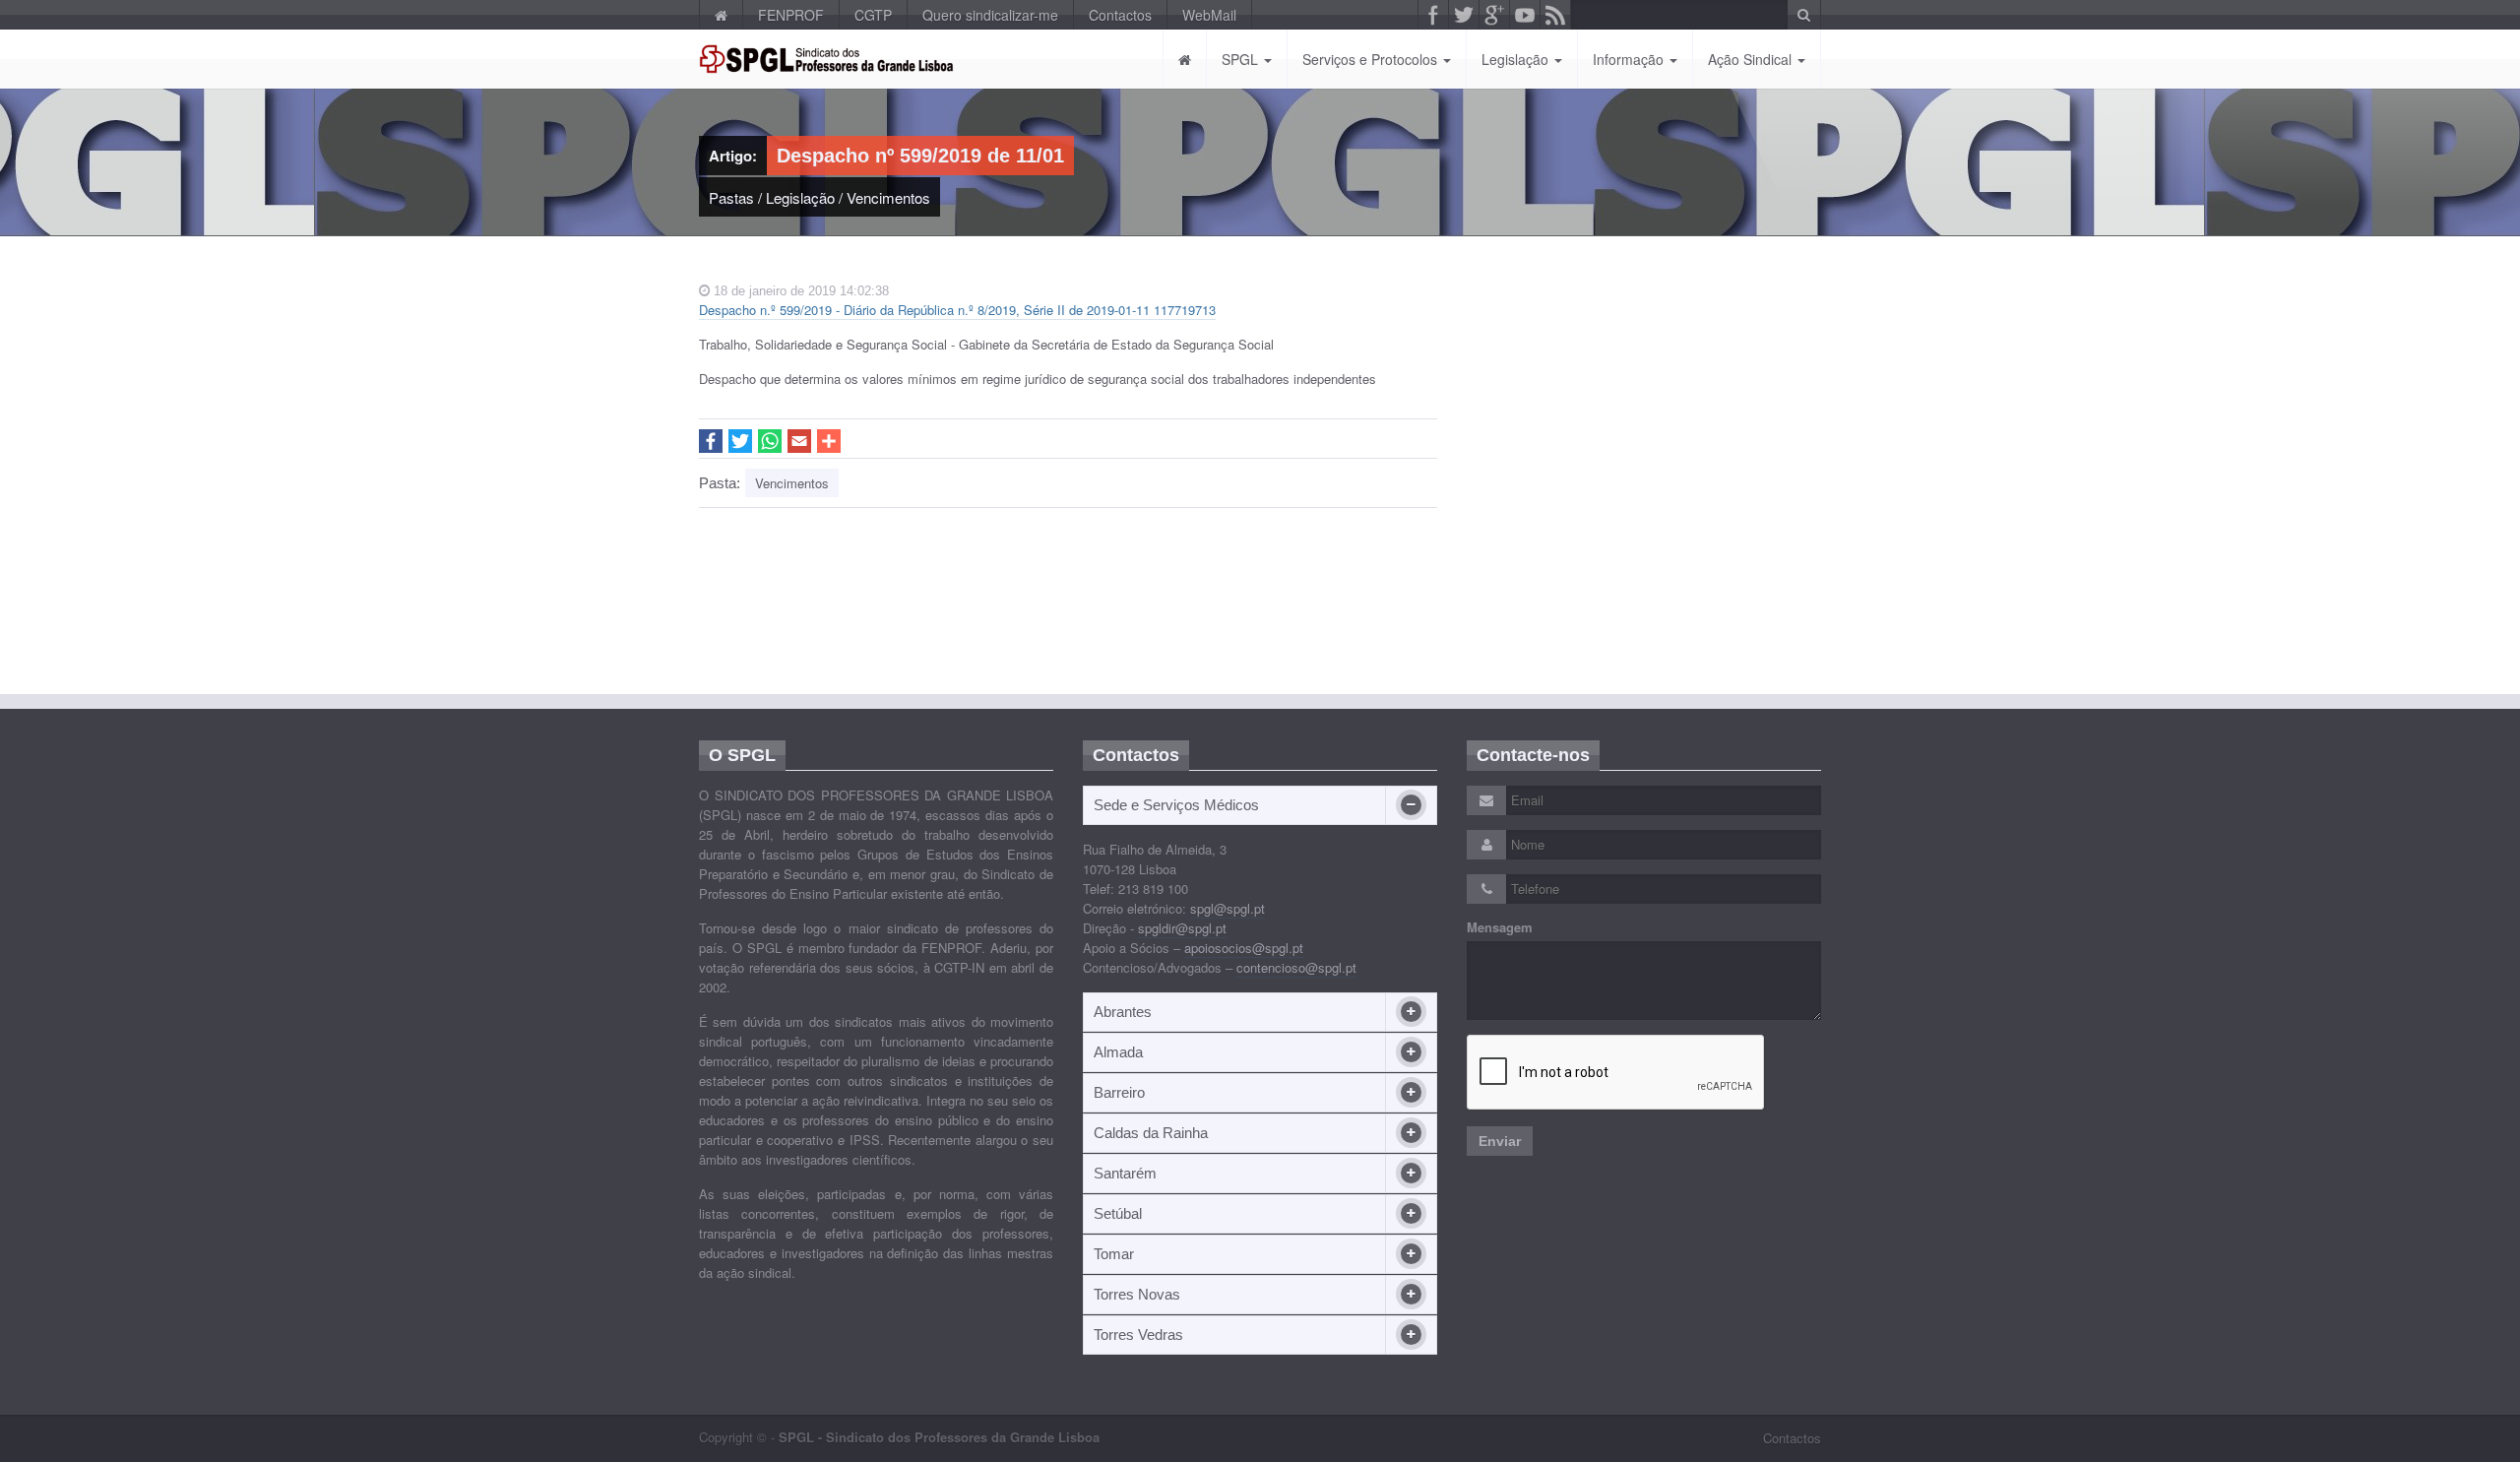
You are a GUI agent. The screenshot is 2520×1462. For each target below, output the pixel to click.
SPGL (1242, 59)
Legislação (1517, 59)
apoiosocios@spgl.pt (1244, 948)
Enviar (1500, 1141)
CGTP (873, 15)
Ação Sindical (1752, 59)
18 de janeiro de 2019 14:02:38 (799, 291)
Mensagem (1500, 927)
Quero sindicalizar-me (990, 15)
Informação (1630, 59)
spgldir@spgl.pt (1182, 928)
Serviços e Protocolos (1372, 59)
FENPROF (791, 15)
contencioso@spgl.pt (1296, 967)
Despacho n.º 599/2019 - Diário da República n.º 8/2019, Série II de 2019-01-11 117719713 (957, 310)
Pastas (731, 197)
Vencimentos (888, 197)
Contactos (1120, 15)
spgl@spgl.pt (1228, 908)
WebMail (1209, 15)
